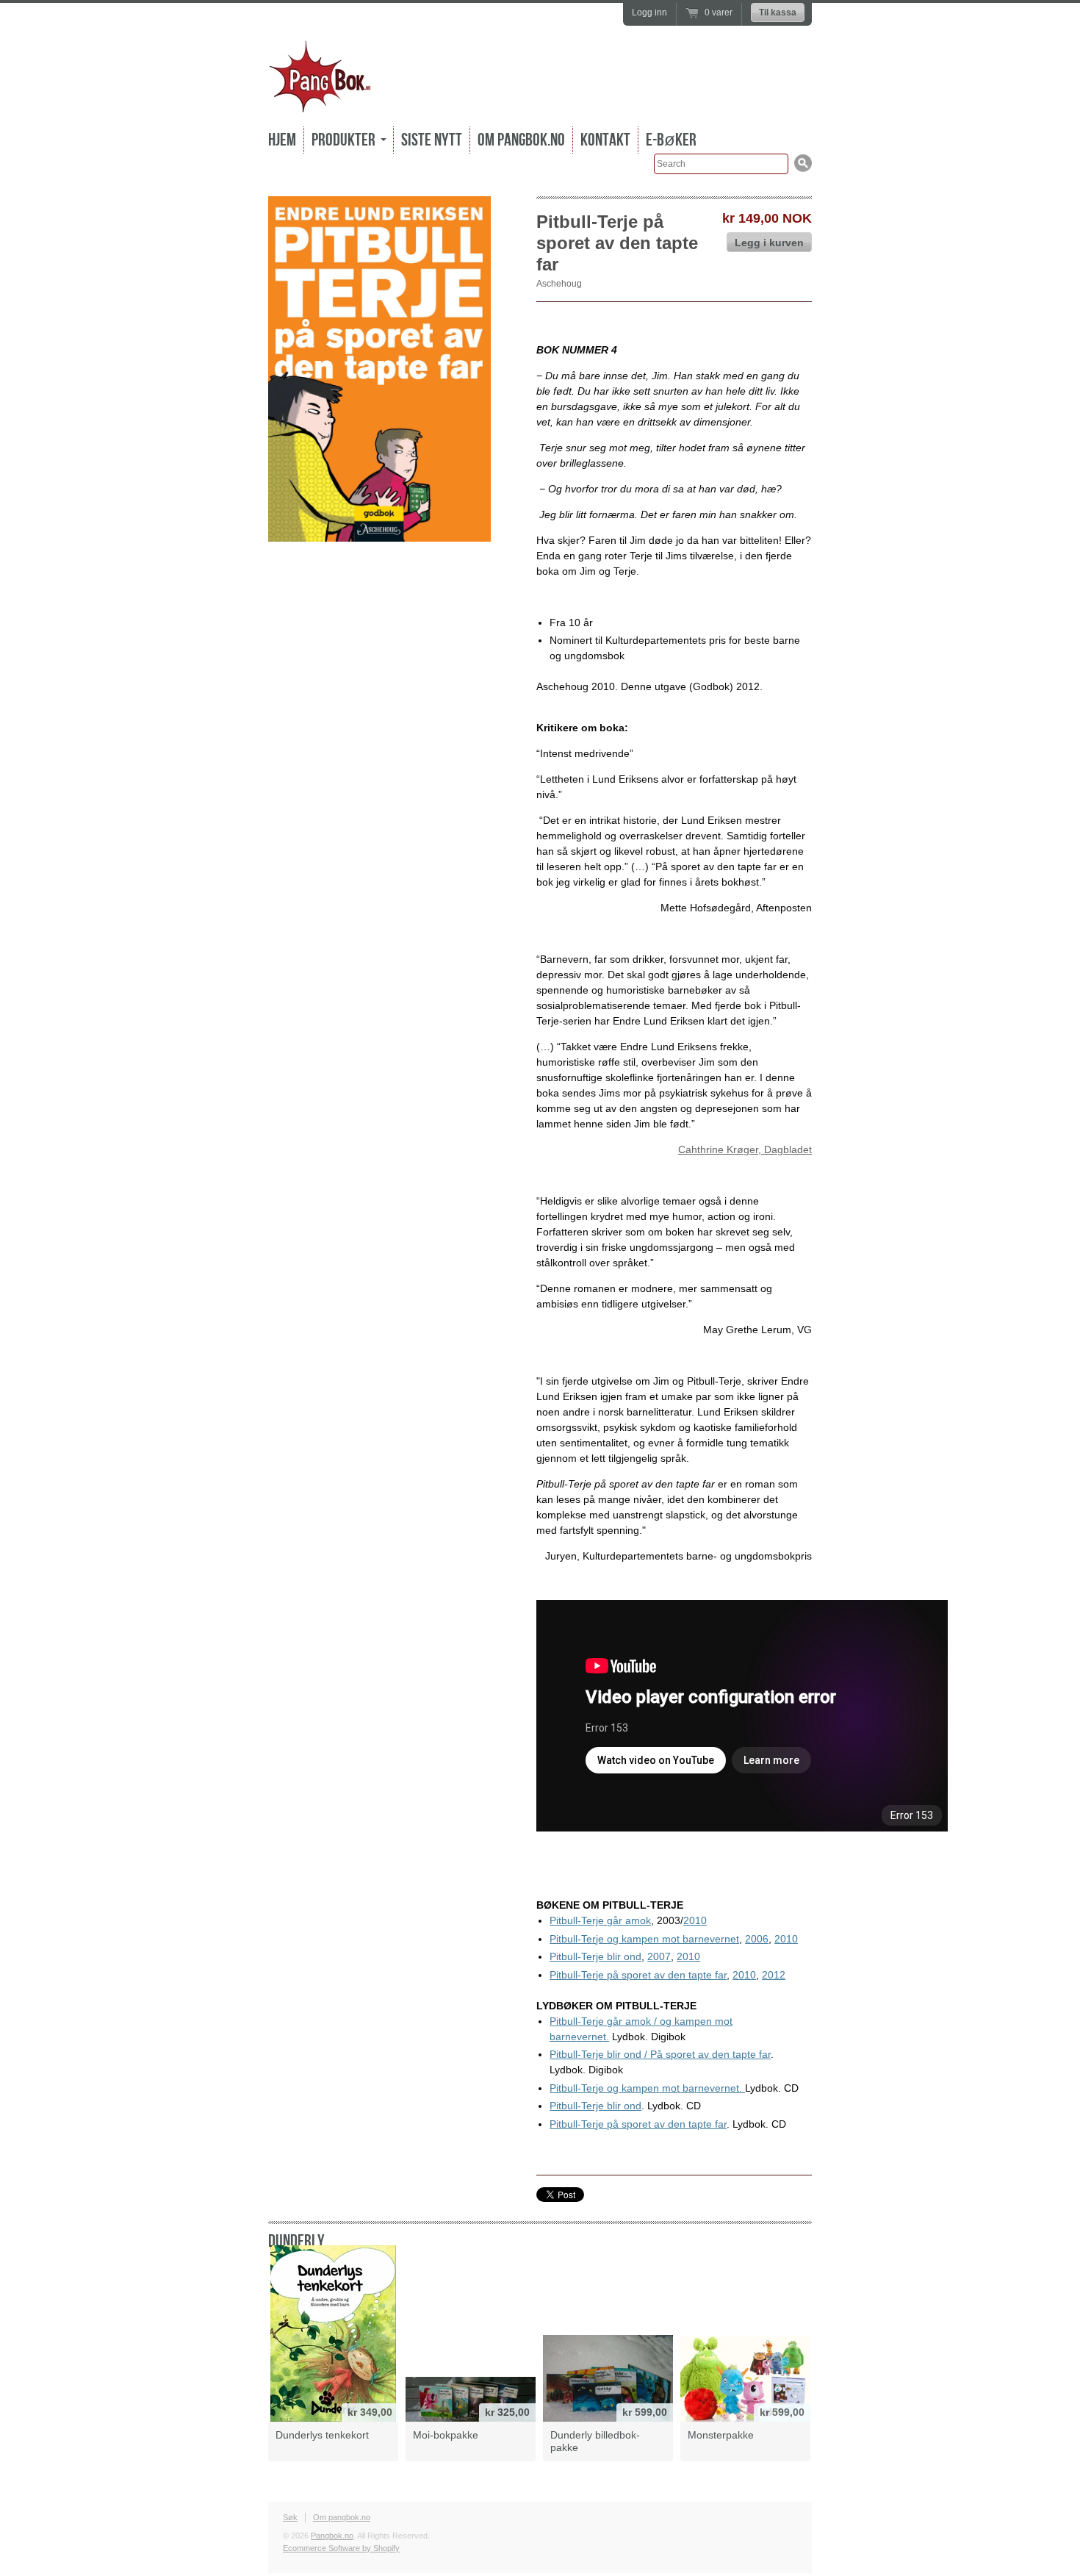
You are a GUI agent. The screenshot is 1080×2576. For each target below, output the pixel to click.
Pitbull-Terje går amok (600, 1920)
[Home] (320, 103)
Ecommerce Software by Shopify (341, 2548)
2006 (757, 1939)
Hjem (282, 140)
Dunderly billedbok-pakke (595, 2441)
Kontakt (605, 140)
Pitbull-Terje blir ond (595, 1956)
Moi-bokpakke (446, 2435)
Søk (290, 2517)
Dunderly (296, 2241)
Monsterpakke (721, 2435)
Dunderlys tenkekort (322, 2435)
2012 (774, 1975)
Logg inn (649, 12)
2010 (695, 1920)
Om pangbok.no (521, 140)
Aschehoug (559, 284)
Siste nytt (432, 140)
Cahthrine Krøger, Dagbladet (745, 1149)
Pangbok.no (332, 2536)
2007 (659, 1956)
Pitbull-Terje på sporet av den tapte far (638, 1975)
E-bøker (671, 140)
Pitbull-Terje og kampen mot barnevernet (644, 1939)
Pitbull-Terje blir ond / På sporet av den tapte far (660, 2054)
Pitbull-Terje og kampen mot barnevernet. (647, 2088)
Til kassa (778, 12)
